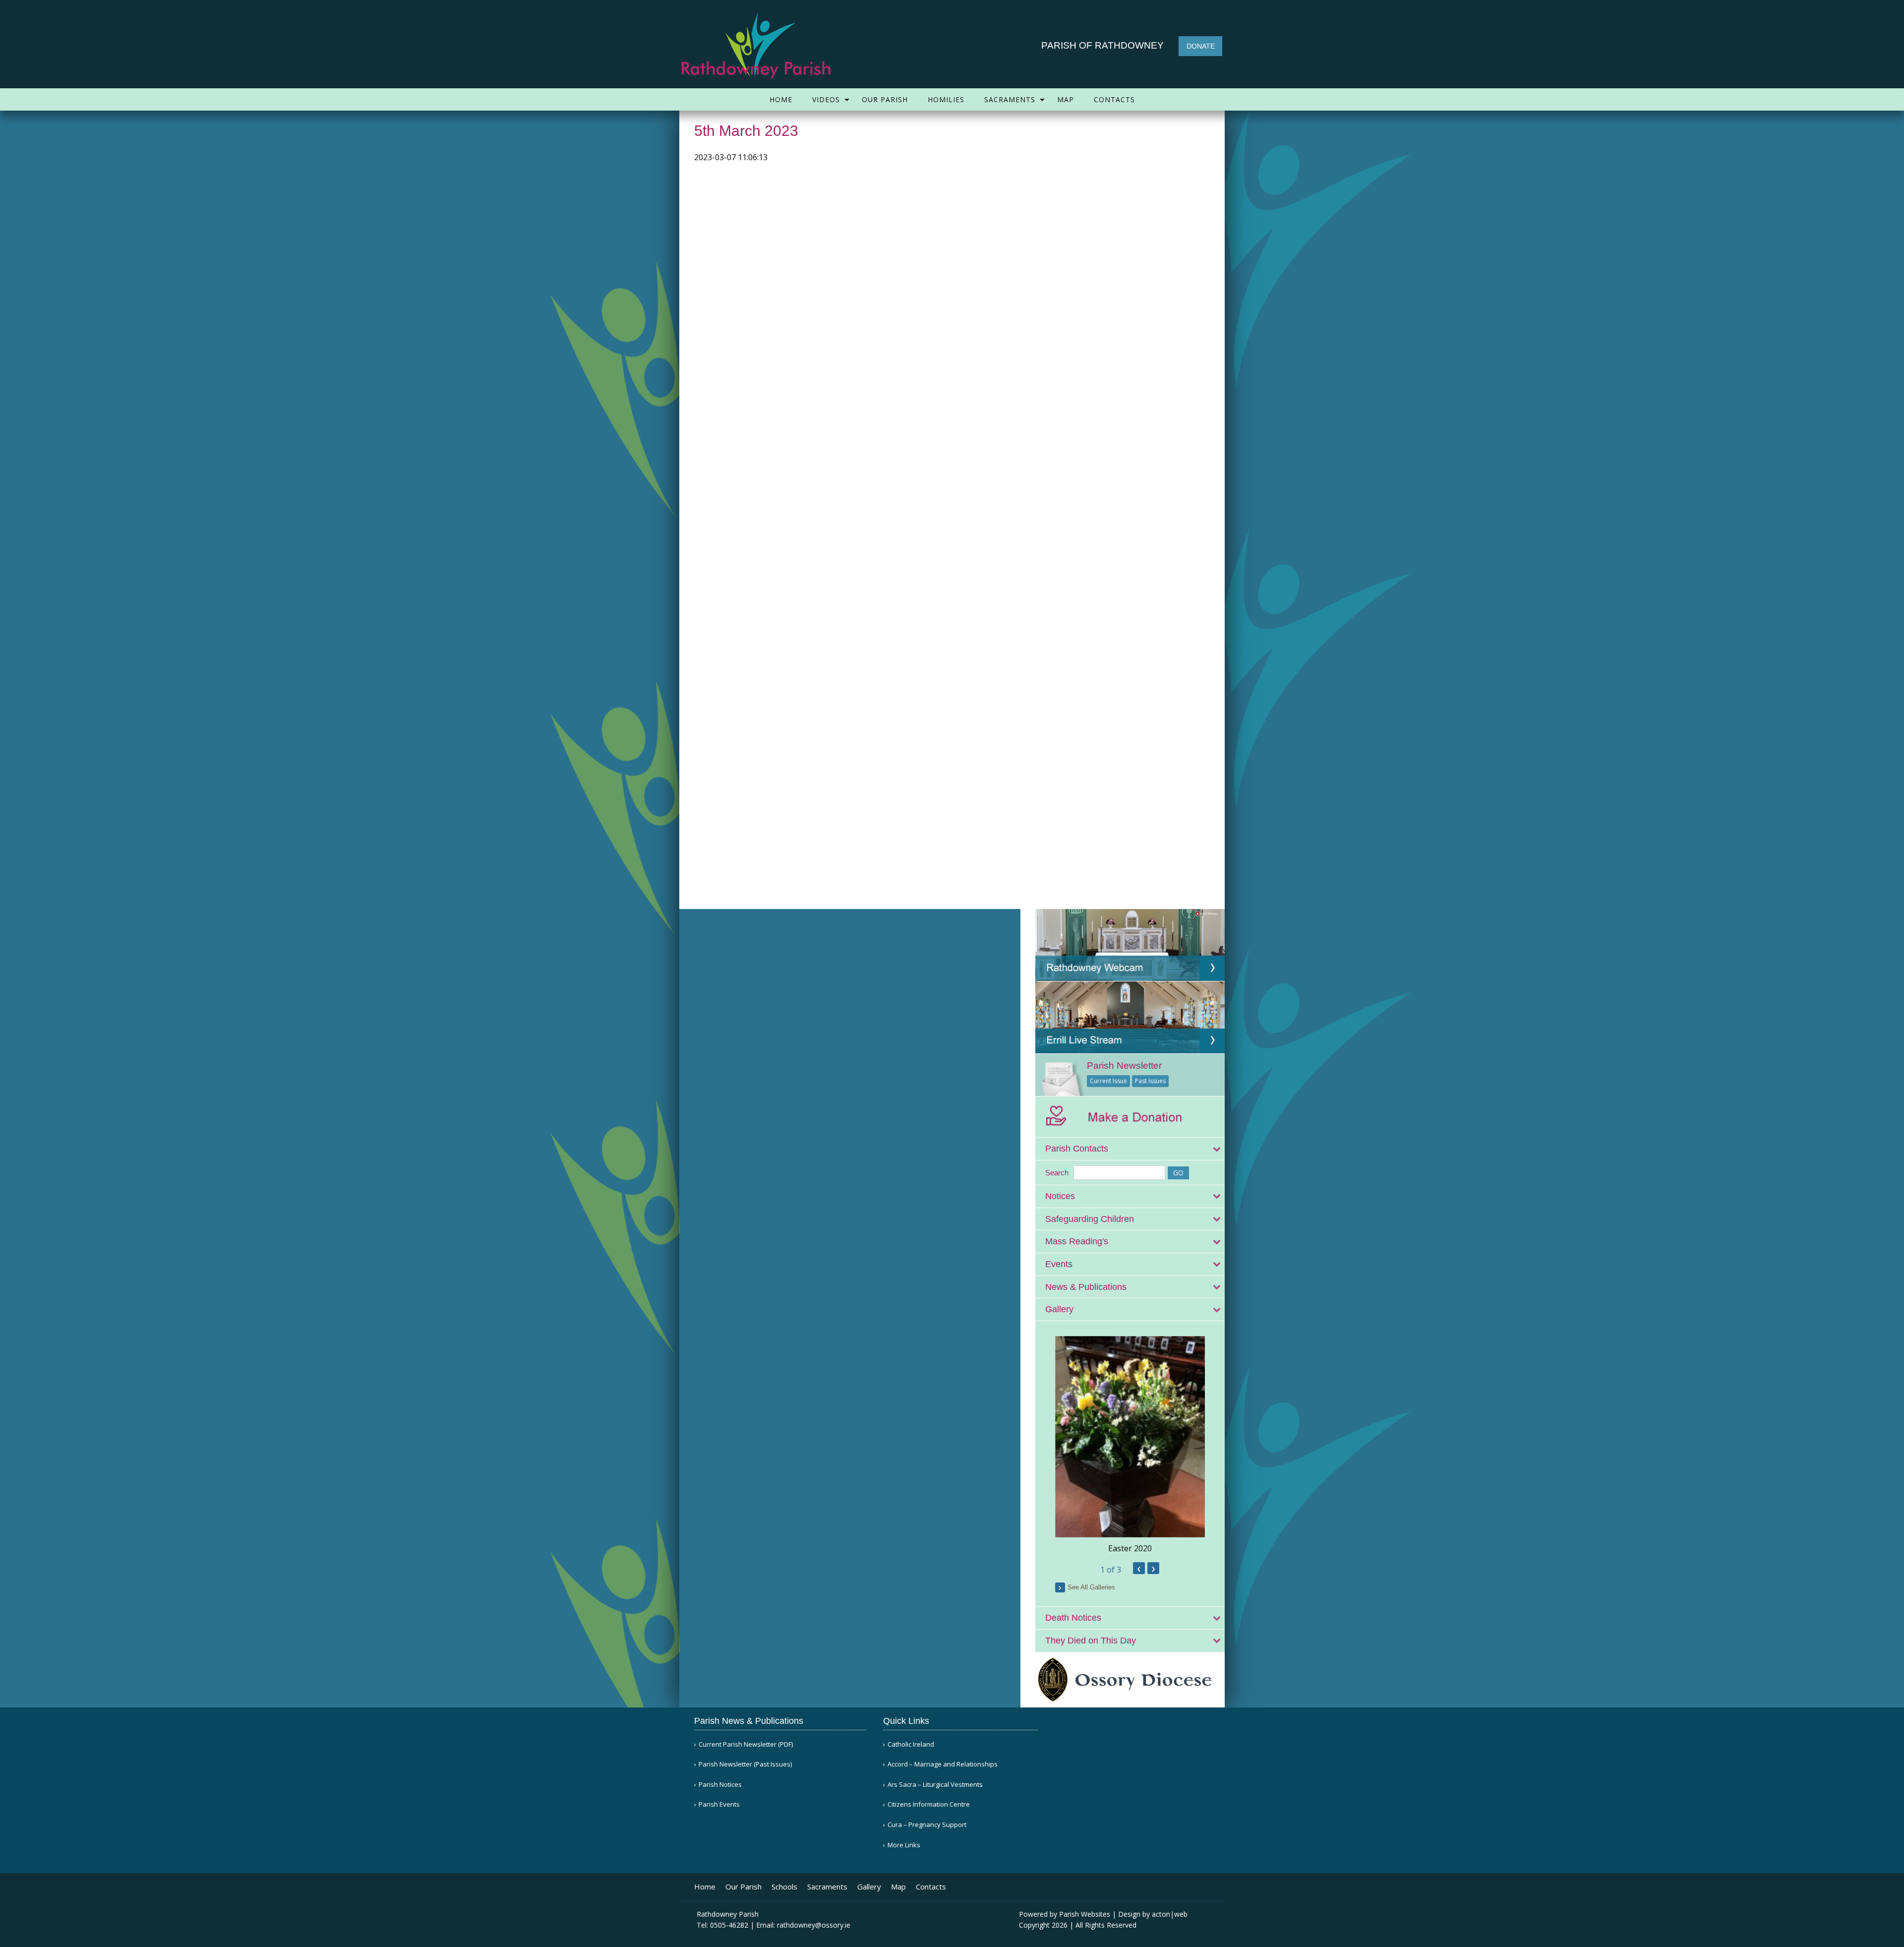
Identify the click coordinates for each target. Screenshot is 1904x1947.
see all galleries (1091, 1587)
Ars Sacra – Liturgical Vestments (935, 1785)
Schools (784, 1887)
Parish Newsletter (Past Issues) (745, 1764)
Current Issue (1108, 1081)
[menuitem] (781, 99)
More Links (904, 1845)
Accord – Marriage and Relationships (943, 1764)
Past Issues (1150, 1081)
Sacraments (1010, 99)
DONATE (1201, 46)
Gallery (869, 1887)
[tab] (1130, 1149)
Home (781, 99)
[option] (1130, 1445)
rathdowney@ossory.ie (814, 1925)
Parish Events (719, 1804)
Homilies (946, 99)
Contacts (1114, 99)
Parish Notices (720, 1785)
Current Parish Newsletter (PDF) (746, 1744)
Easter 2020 (1130, 1548)
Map (1066, 99)
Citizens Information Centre (929, 1804)
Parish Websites (1085, 1914)
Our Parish (885, 99)
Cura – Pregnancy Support (927, 1825)
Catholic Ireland (911, 1744)
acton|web (1170, 1914)
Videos (826, 99)
